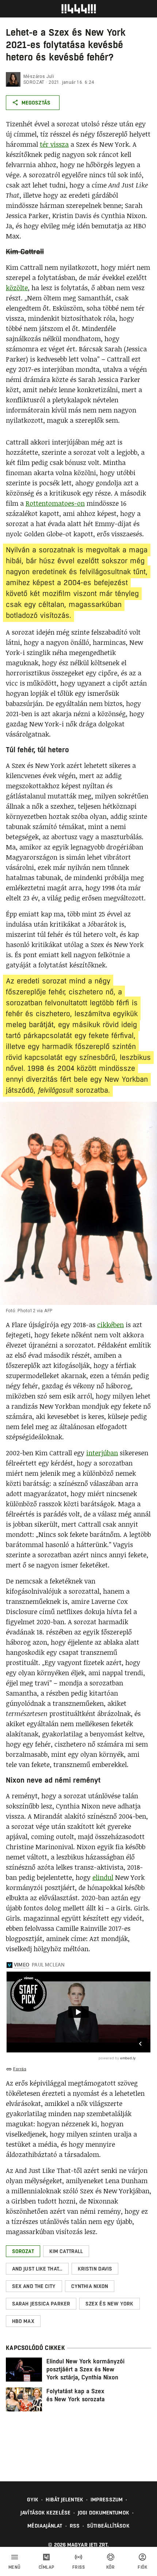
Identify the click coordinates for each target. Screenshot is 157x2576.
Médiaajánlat (45, 2526)
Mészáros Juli (39, 76)
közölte (17, 288)
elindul (103, 1877)
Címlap (47, 2567)
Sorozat (34, 82)
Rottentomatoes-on (55, 503)
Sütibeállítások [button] (108, 2526)
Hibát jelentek (64, 2500)
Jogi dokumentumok (104, 2513)
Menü (15, 2567)
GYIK (33, 2500)
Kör (111, 2567)
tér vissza (54, 144)
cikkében (110, 1325)
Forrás (20, 2069)
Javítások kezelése (45, 2513)
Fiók (142, 2567)
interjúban (102, 1453)
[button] (23, 2251)
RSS (75, 2526)
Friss (79, 2567)
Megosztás (36, 103)
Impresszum (107, 2500)
